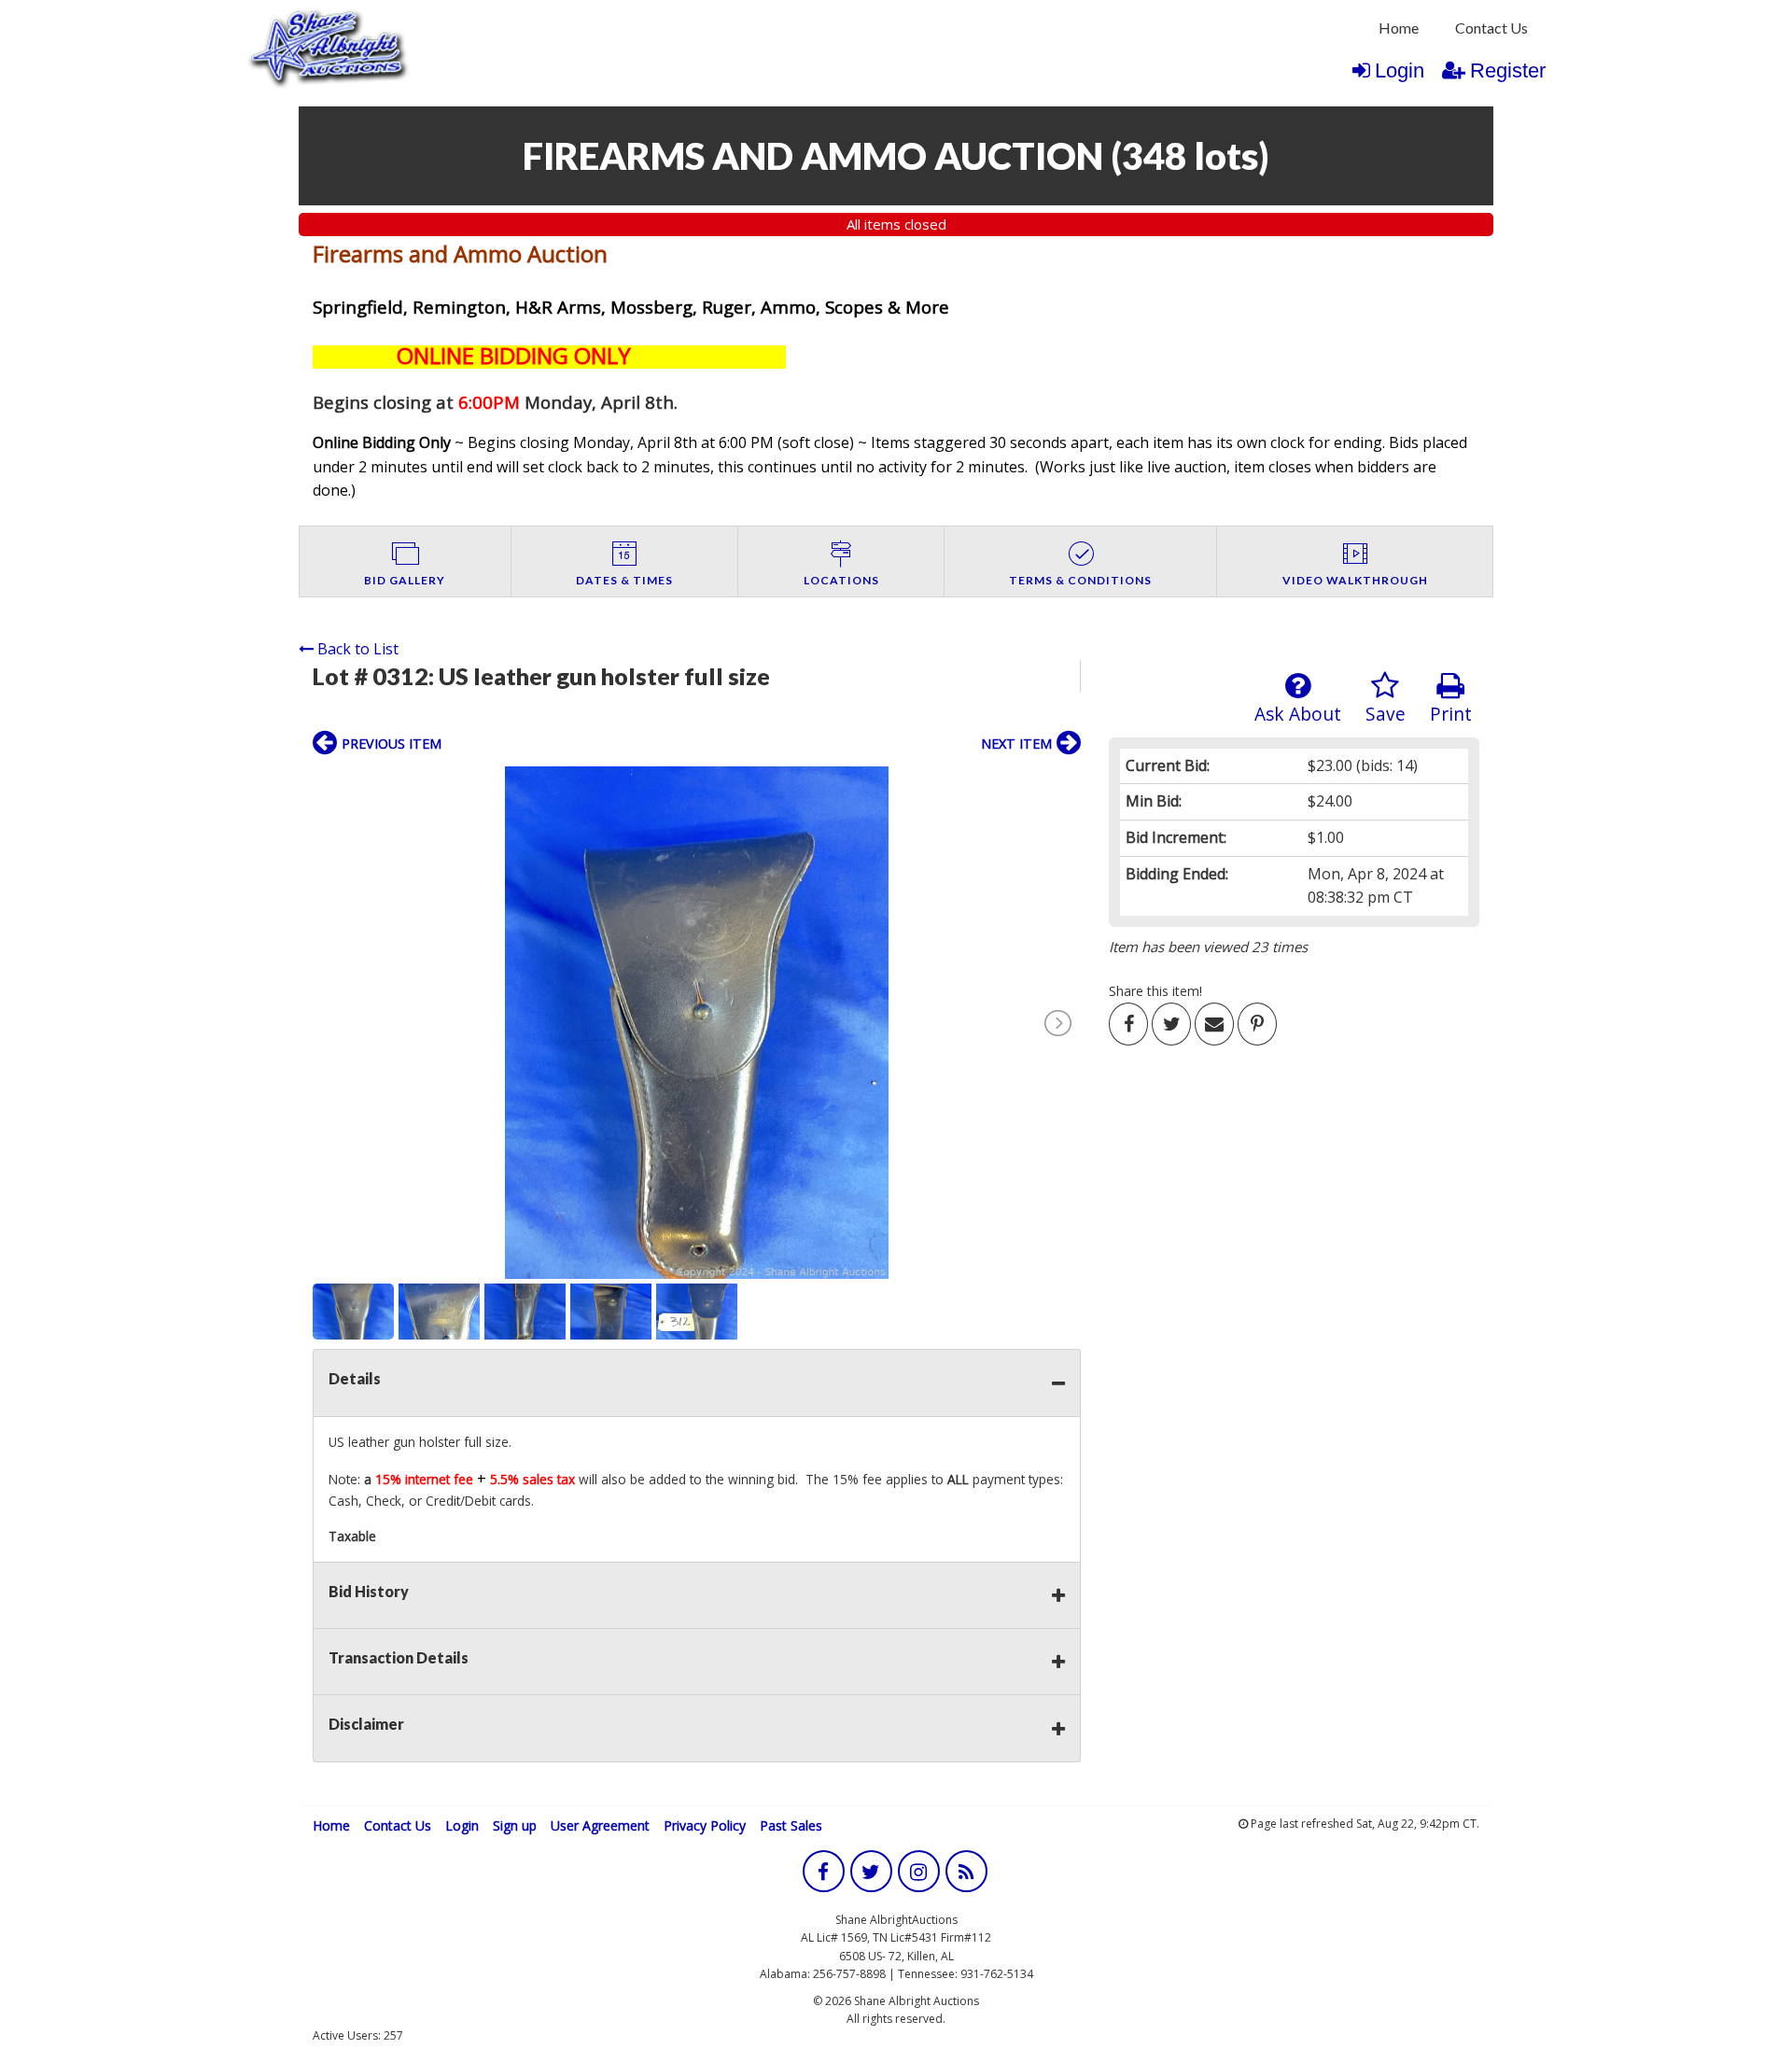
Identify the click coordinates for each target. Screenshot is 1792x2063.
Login (1400, 70)
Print (1451, 714)
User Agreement (600, 1825)
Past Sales (791, 1825)
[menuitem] (1399, 28)
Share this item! (1155, 991)
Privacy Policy (705, 1825)
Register (1508, 70)
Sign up (515, 1825)
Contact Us (1491, 28)
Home (1399, 28)
